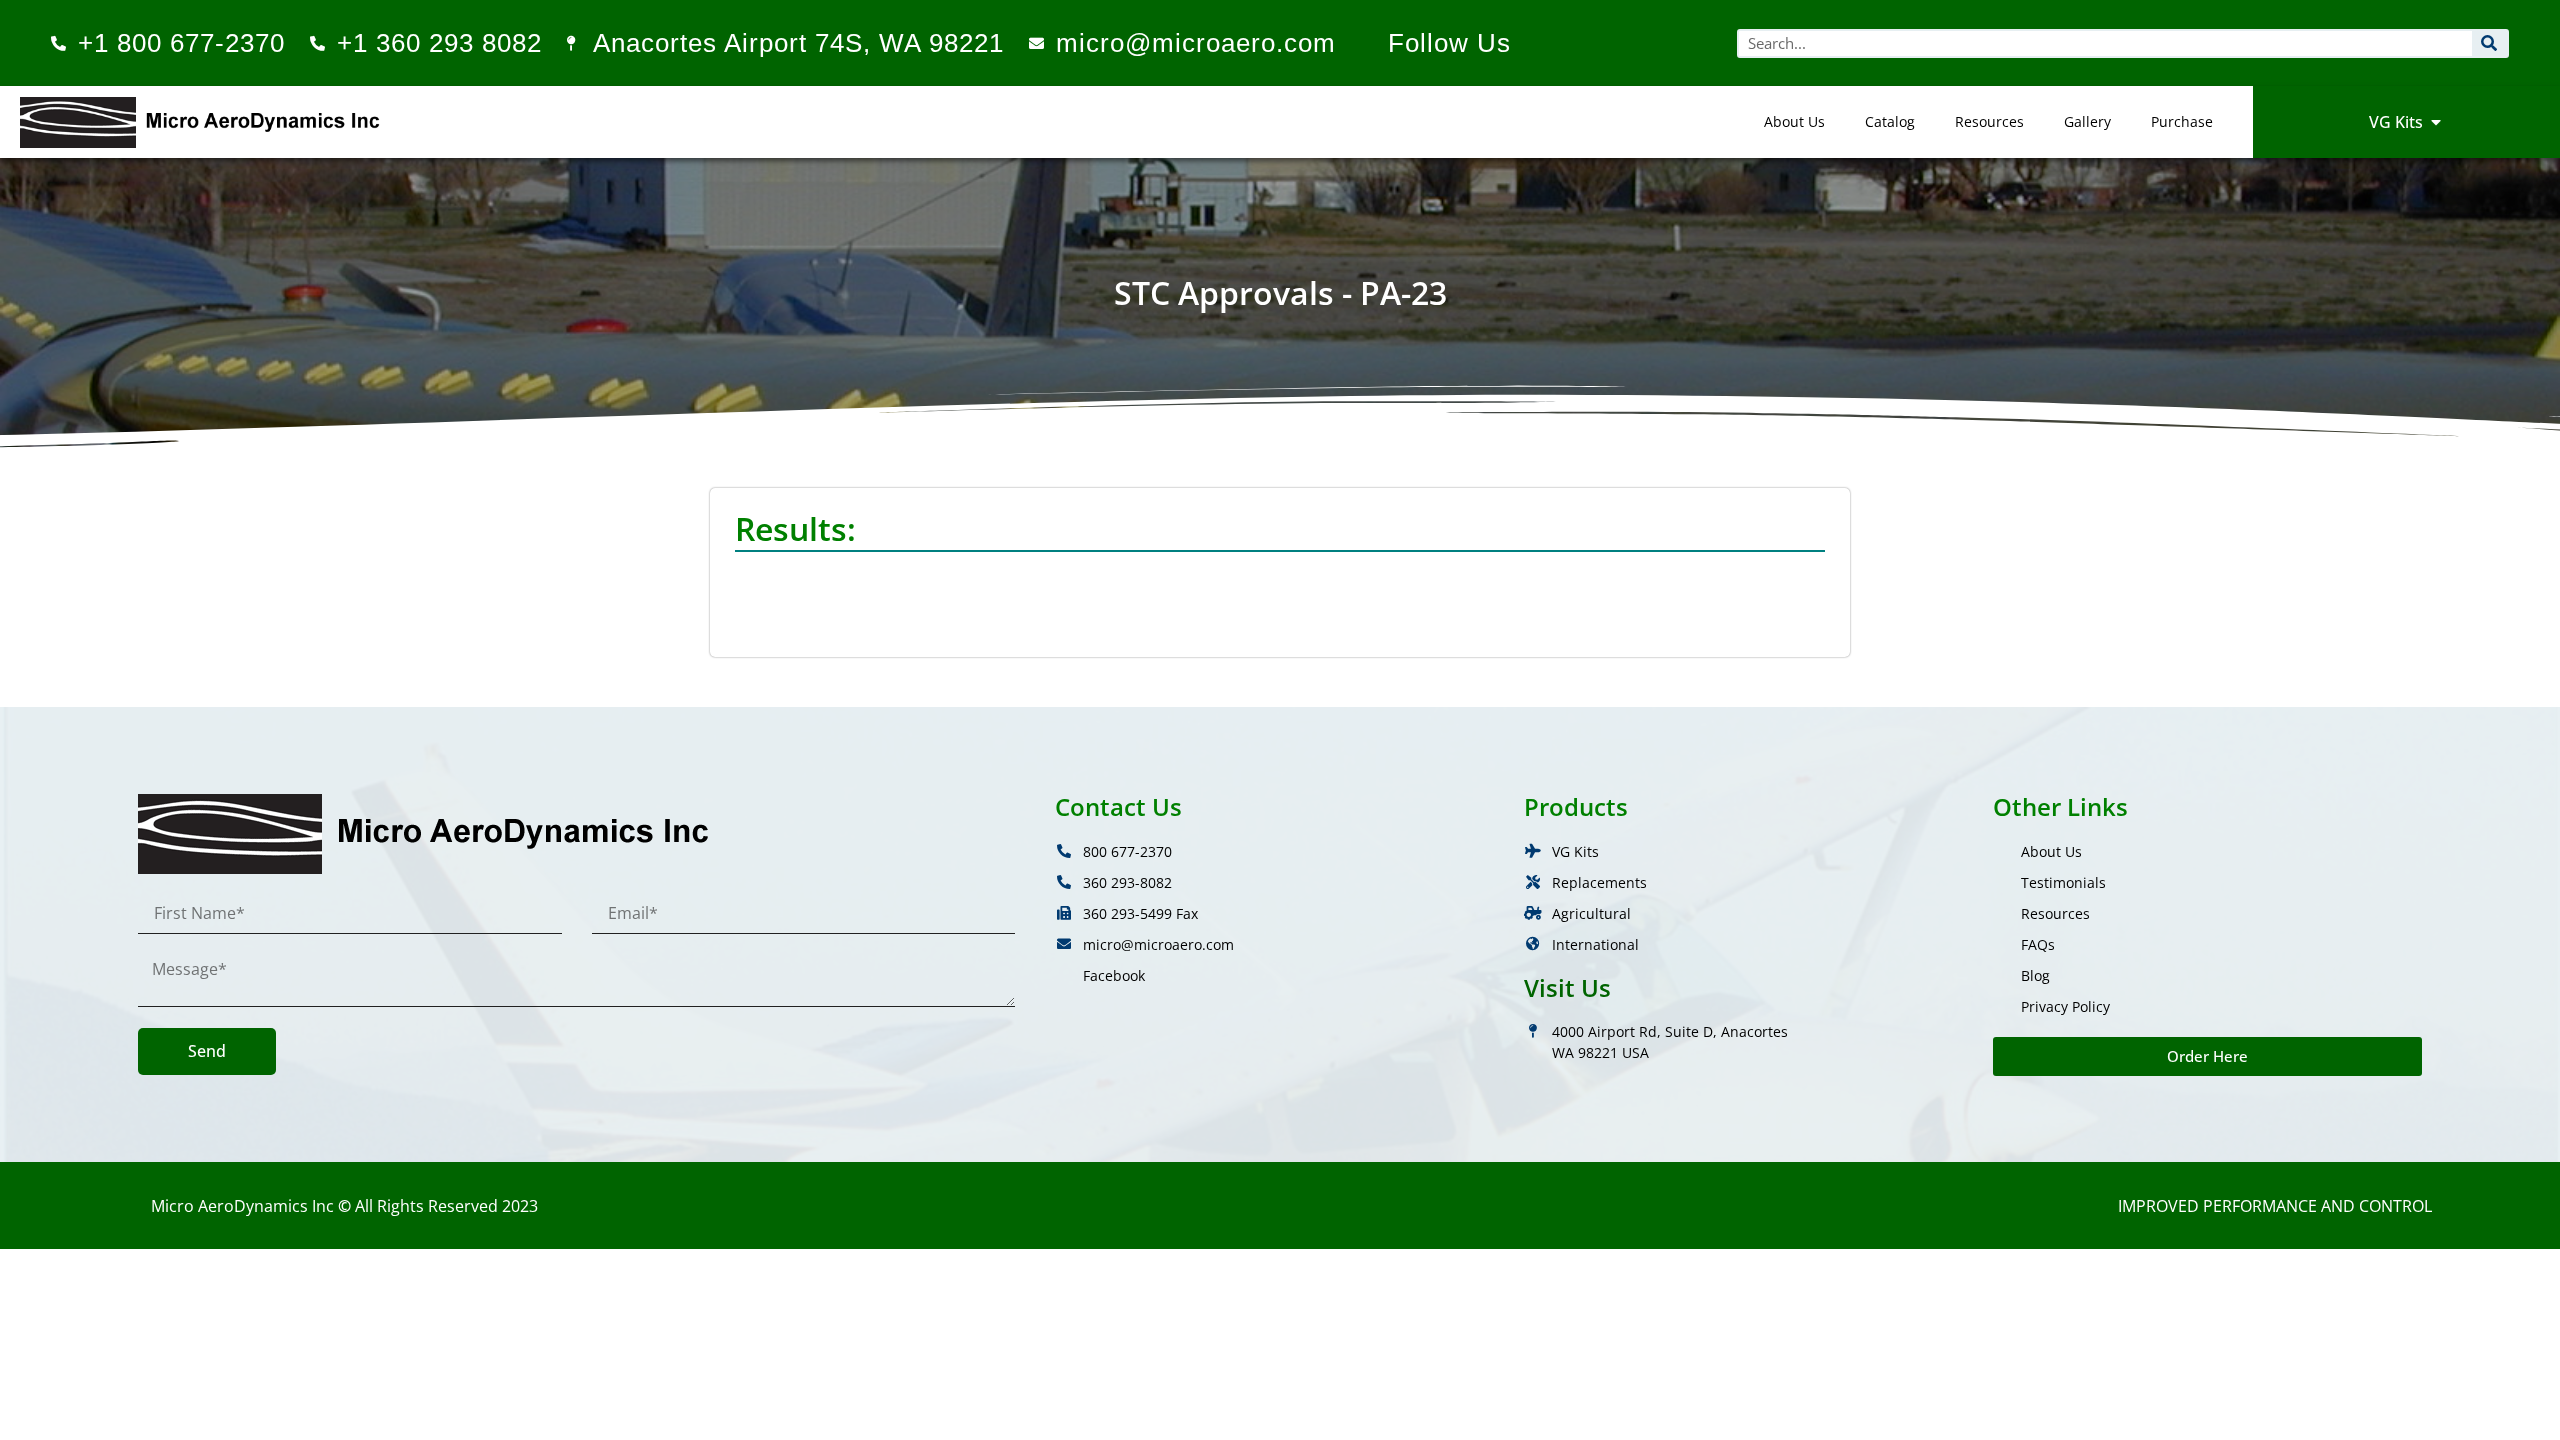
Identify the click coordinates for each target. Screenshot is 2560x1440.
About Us (1794, 121)
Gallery (2087, 121)
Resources (1989, 121)
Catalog (1890, 121)
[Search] (2489, 43)
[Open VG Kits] (2436, 122)
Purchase (2182, 121)
